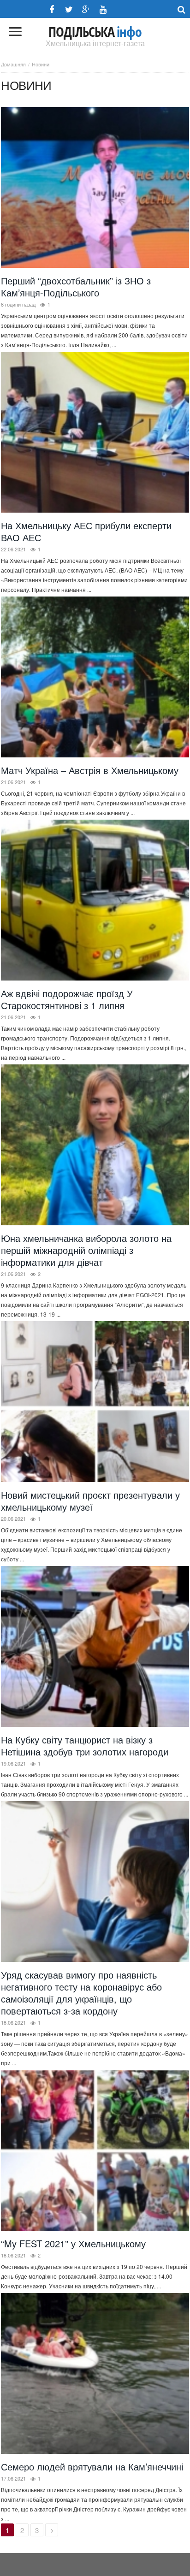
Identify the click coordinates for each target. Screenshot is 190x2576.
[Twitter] (69, 9)
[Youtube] (103, 9)
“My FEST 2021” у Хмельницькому (73, 2243)
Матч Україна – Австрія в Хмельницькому (90, 770)
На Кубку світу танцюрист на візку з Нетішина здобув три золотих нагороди (85, 1746)
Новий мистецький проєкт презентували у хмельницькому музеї (90, 1501)
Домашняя (13, 64)
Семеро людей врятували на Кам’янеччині (92, 2467)
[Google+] (86, 9)
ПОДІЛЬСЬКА (95, 32)
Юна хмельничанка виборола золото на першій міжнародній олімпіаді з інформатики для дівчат (86, 1250)
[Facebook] (52, 9)
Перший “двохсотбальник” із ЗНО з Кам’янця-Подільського (76, 287)
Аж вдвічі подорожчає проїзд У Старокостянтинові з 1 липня (67, 999)
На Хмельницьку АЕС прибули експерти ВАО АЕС (86, 531)
